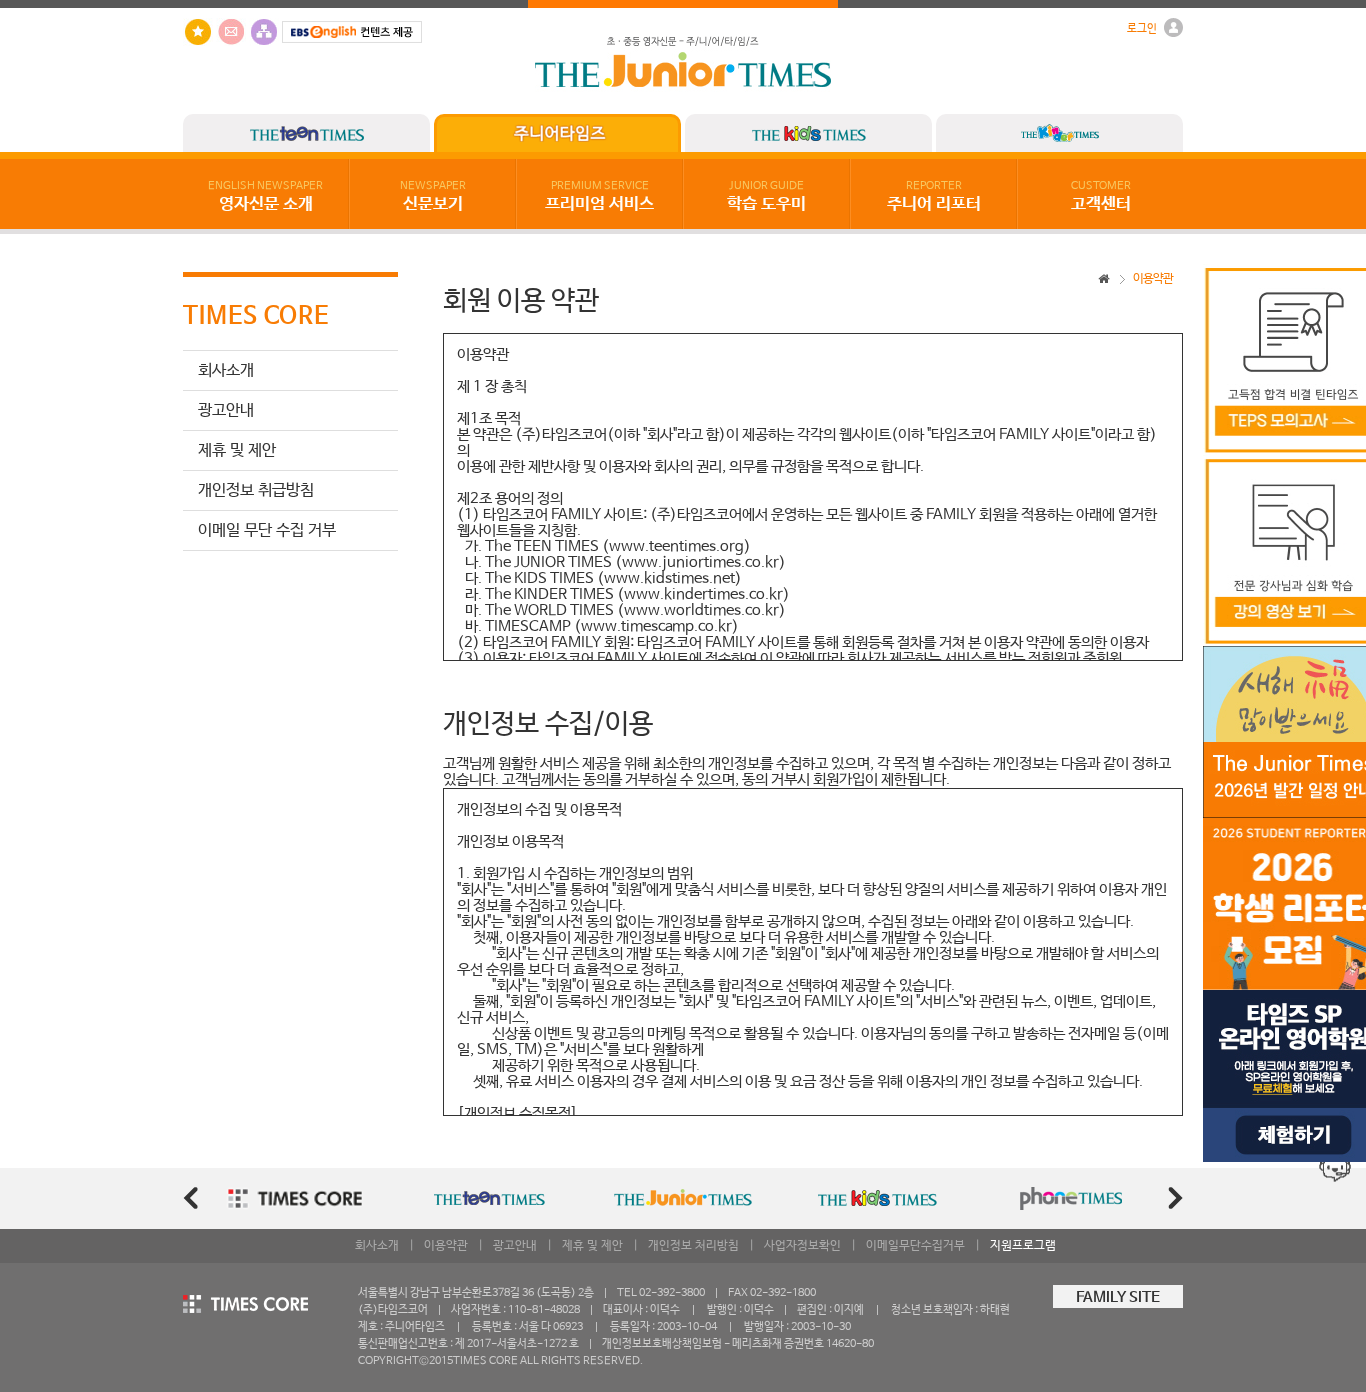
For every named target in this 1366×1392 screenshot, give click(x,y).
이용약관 (446, 1246)
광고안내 (226, 410)
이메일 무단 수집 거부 (267, 530)
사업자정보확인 (802, 1246)
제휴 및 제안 (237, 450)
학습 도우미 (766, 197)
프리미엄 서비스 (599, 197)
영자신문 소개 (265, 197)
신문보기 (433, 197)
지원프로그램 (1023, 1246)
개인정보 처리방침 (693, 1246)
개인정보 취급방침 (256, 490)
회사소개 (226, 370)
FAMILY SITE (1118, 1298)
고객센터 (1101, 197)
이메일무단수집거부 (915, 1246)
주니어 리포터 (934, 197)
